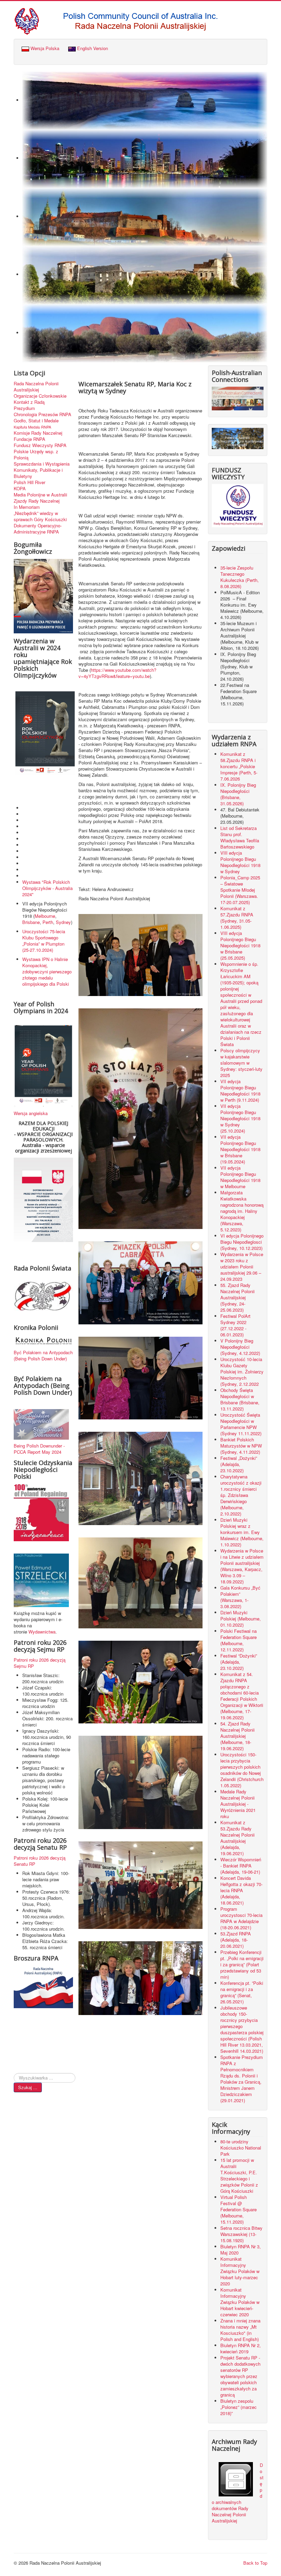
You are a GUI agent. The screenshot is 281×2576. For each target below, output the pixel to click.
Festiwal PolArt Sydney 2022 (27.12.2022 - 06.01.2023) (235, 1325)
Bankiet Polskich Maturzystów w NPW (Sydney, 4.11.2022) (241, 1446)
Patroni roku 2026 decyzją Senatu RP (40, 1861)
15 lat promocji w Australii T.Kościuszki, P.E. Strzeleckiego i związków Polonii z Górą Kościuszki (239, 2175)
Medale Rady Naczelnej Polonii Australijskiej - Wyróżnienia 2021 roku (238, 1804)
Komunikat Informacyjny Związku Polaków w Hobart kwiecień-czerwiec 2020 (240, 2302)
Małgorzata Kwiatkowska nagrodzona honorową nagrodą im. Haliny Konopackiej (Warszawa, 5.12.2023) (242, 1211)
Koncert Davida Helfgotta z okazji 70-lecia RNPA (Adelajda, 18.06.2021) (241, 1890)
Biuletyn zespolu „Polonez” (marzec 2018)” (239, 2407)
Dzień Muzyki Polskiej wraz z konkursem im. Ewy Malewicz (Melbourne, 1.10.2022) (242, 1532)
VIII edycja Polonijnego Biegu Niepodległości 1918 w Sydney (240, 862)
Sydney (63, 922)
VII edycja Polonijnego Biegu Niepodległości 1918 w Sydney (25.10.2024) (240, 1118)
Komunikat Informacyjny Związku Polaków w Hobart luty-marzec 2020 (240, 2271)
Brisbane (31, 922)
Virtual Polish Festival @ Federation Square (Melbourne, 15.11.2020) (239, 2209)
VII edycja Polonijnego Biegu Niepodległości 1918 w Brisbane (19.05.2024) (240, 1149)
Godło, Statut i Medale (36, 421)
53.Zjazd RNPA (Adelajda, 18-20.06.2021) (236, 1940)
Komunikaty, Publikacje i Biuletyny (38, 473)
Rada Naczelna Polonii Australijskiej (36, 387)
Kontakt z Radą (29, 402)
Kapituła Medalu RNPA (32, 427)
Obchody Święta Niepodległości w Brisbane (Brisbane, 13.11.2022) (240, 1399)
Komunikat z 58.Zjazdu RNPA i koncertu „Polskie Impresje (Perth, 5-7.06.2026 (239, 766)
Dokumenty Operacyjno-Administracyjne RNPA (38, 529)
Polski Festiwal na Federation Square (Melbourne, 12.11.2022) (239, 1640)
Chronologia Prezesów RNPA (42, 414)
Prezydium (24, 408)
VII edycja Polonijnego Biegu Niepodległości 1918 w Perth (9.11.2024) (240, 1091)
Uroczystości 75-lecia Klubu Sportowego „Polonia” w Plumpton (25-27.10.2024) (44, 941)
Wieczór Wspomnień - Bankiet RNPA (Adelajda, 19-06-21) (241, 1866)
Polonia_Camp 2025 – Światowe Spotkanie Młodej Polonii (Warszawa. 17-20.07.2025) (240, 890)
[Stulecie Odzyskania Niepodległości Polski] (41, 1512)
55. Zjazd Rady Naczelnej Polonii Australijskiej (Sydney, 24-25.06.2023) (237, 1297)
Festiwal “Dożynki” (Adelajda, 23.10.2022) (239, 1662)
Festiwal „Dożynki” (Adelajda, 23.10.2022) (239, 1464)
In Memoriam (27, 507)
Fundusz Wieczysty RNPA (40, 445)
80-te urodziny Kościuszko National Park (241, 2148)
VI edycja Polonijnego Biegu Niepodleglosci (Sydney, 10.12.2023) (242, 1242)
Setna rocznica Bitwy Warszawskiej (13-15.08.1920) (241, 2234)
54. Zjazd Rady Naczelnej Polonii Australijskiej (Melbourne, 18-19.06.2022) (237, 1736)
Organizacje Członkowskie (40, 396)
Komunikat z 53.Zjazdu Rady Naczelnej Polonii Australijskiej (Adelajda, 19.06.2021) (237, 1838)
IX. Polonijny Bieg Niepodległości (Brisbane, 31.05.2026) (238, 794)
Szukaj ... (28, 2087)
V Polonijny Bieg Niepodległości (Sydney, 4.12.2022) (240, 1347)
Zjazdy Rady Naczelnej (37, 501)
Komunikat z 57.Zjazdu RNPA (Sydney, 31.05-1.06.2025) (237, 918)
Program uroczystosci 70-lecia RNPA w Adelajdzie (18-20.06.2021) (241, 1918)
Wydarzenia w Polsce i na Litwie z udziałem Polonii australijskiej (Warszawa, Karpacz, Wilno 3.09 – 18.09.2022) (242, 1566)
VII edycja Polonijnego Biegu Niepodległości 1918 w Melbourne (240, 1177)
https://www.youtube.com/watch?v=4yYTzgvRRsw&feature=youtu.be (117, 673)
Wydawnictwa (42, 1632)
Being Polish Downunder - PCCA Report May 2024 (39, 1449)
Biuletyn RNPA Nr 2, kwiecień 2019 (241, 2348)
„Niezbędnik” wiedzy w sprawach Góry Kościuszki (40, 516)
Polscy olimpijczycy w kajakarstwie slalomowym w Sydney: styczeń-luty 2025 (241, 1063)
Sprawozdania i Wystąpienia (42, 464)
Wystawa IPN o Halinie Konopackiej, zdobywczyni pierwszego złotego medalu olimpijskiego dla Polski (47, 971)
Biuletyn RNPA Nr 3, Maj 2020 (241, 2250)
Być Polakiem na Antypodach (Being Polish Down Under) (43, 1355)
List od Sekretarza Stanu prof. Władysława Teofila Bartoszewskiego (240, 837)
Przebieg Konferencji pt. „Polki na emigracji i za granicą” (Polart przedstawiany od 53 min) (242, 1964)
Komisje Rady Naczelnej (38, 433)
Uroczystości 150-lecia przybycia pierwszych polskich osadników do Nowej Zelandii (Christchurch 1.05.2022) (242, 1770)
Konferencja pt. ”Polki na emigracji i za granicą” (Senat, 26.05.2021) (242, 1992)
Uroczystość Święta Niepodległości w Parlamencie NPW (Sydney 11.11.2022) (241, 1424)
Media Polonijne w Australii (40, 495)
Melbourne (45, 916)
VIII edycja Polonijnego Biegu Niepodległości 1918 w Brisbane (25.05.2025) (240, 945)
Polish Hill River (29, 482)
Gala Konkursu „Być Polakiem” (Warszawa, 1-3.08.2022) (240, 1597)
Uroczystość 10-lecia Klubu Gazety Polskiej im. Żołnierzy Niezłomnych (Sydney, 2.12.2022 (242, 1372)
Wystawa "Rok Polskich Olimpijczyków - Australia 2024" (47, 888)
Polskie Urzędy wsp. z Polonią (36, 455)
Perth (48, 922)
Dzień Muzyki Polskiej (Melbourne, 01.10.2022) (241, 1619)
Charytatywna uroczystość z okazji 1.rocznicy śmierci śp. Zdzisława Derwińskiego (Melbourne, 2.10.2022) (241, 1495)
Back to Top (255, 2563)
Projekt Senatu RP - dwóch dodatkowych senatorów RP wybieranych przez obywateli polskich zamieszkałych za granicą (240, 2376)
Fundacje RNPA (29, 439)
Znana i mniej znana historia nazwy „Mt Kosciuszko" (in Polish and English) (240, 2330)
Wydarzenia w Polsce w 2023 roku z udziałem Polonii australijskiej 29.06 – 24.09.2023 (242, 1267)
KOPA (20, 489)
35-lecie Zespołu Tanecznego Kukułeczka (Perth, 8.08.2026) (240, 577)
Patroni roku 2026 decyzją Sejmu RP (40, 1663)
